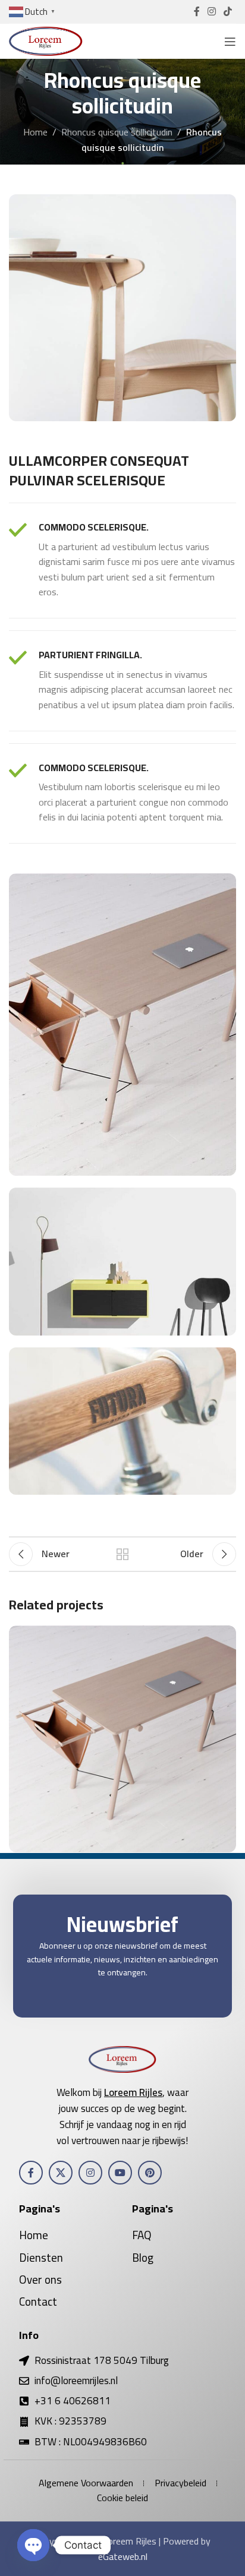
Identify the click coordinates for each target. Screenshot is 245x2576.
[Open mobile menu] (230, 42)
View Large (226, 1636)
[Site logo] (46, 40)
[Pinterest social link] (150, 2173)
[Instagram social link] (211, 11)
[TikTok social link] (228, 11)
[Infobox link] (122, 561)
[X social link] (61, 2173)
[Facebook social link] (197, 11)
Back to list (122, 1554)
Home (35, 132)
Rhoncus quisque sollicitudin (117, 132)
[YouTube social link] (120, 2173)
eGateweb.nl (123, 2556)
